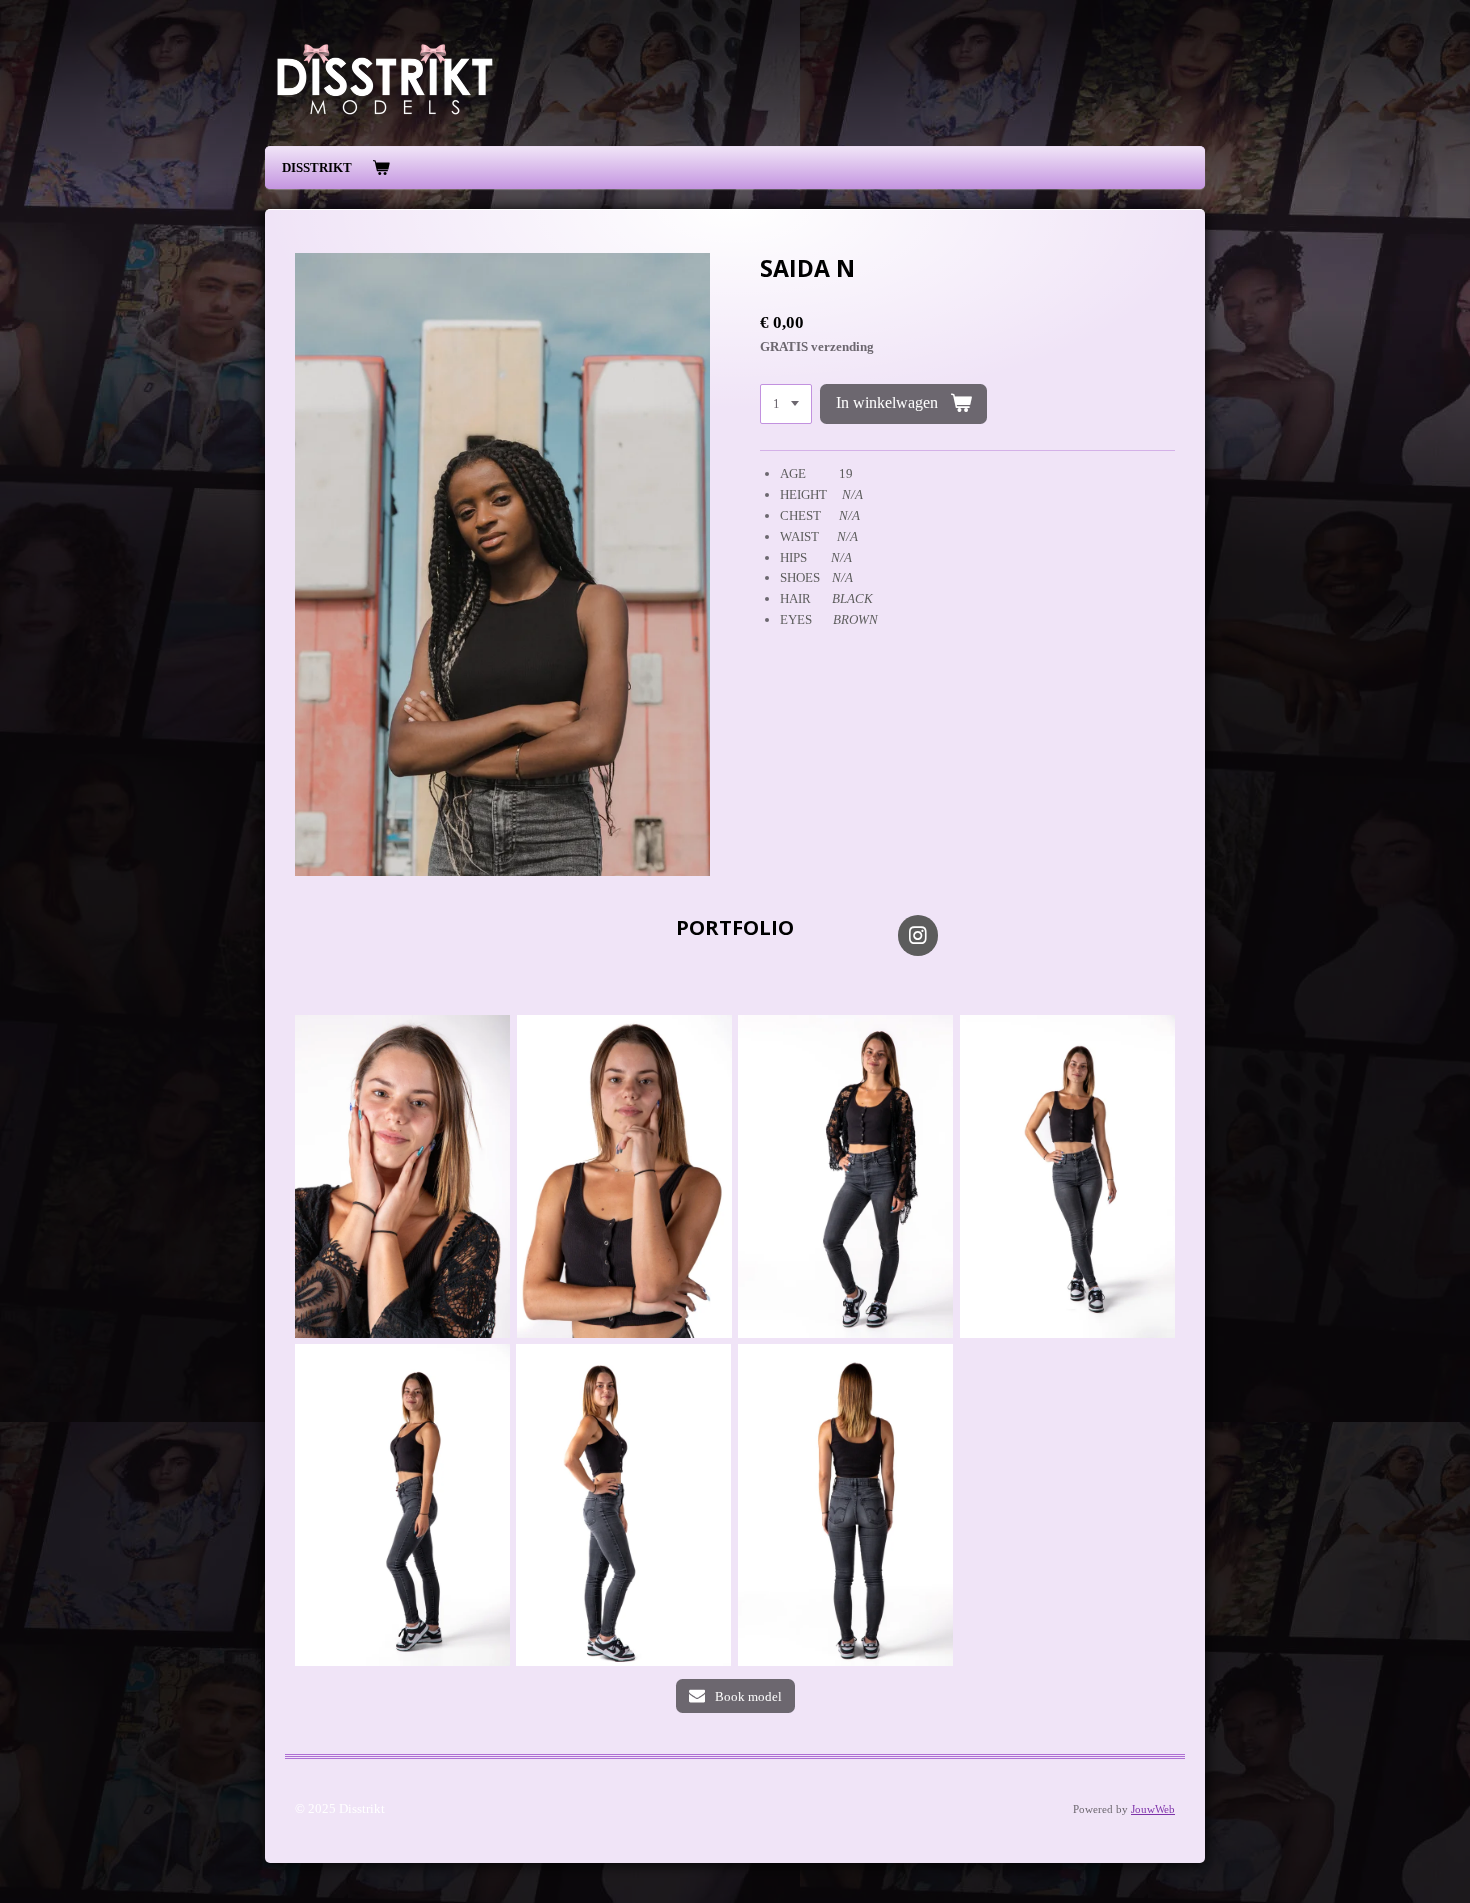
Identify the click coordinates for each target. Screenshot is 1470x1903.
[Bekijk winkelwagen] (381, 168)
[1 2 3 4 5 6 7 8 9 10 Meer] (786, 404)
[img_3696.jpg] (845, 1176)
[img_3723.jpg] (1067, 1176)
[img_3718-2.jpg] (402, 1176)
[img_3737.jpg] (624, 1176)
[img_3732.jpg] (623, 1505)
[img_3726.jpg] (402, 1505)
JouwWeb (1153, 1809)
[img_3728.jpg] (845, 1505)
